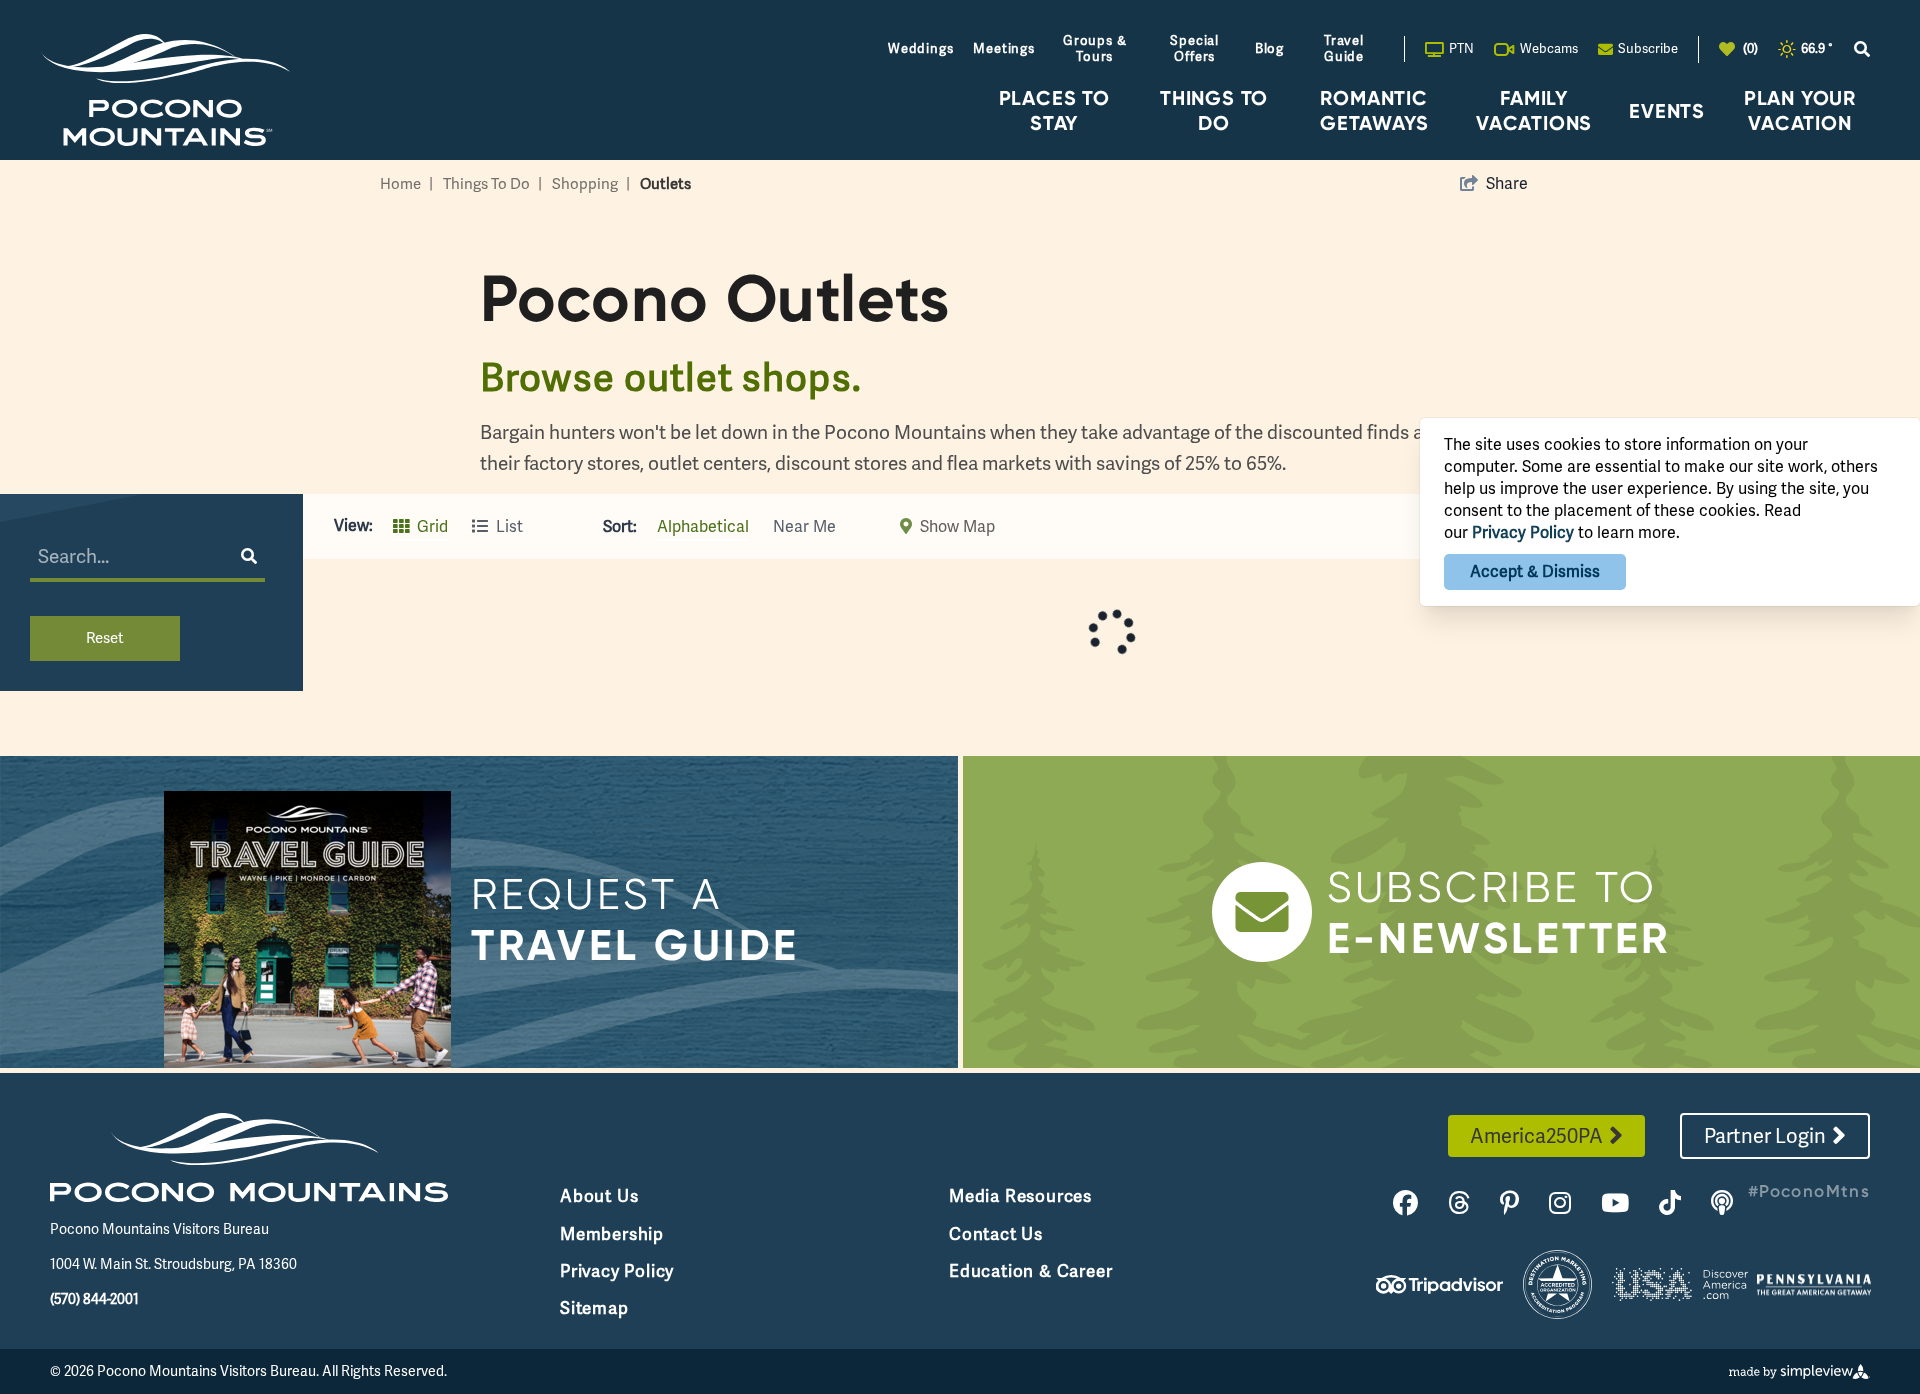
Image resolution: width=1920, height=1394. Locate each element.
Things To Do (1214, 110)
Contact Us (996, 1234)
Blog (1269, 48)
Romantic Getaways (1374, 110)
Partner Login (1765, 1136)
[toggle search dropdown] (1862, 49)
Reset (105, 638)
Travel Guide (1344, 48)
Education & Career (1030, 1271)
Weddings (920, 48)
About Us (599, 1196)
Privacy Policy (617, 1271)
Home (406, 184)
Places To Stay (1054, 110)
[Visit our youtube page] (1615, 1203)
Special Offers (1194, 48)
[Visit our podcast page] (1722, 1203)
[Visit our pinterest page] (1509, 1203)
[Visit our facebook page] (1405, 1203)
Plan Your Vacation (1800, 110)
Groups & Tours (1094, 48)
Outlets (665, 184)
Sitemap (594, 1308)
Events (1667, 110)
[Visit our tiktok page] (1670, 1203)
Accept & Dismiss (1535, 571)
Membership (612, 1234)
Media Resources (1020, 1196)
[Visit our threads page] (1459, 1203)
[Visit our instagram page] (1560, 1203)
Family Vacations (1534, 110)
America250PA (1536, 1136)
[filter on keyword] (253, 556)
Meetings (1003, 48)
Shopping (591, 184)
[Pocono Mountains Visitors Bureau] (165, 89)
